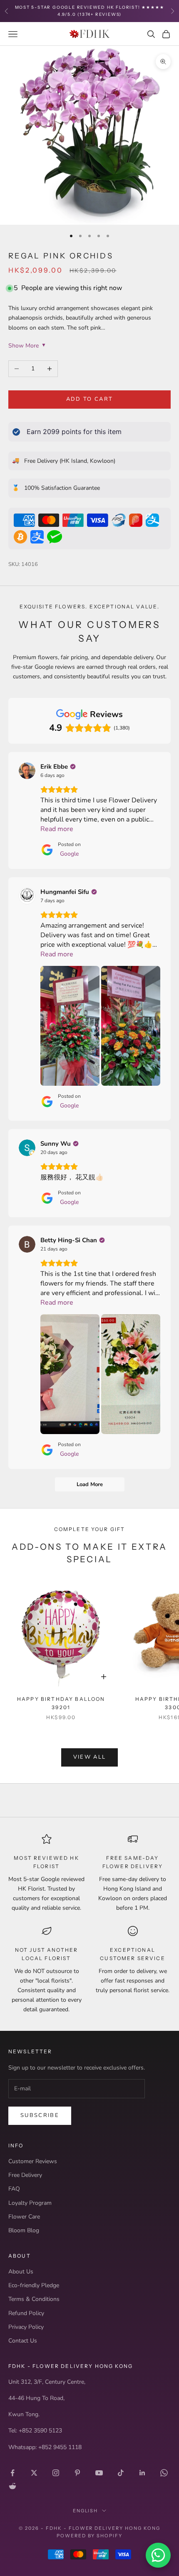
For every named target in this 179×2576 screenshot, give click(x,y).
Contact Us (23, 2341)
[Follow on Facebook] (12, 2473)
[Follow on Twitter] (34, 2473)
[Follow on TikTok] (121, 2473)
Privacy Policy (26, 2327)
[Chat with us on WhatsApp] (158, 2555)
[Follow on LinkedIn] (142, 2473)
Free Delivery (25, 2175)
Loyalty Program (30, 2203)
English (86, 2511)
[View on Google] (27, 771)
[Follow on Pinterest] (77, 2473)
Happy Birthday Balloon (61, 1703)
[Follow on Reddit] (12, 2486)
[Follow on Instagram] (56, 2473)
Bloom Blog (24, 2230)
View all (90, 1757)
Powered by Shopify (90, 2536)
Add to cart (90, 399)
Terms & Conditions (34, 2299)
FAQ (14, 2189)
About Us (21, 2272)
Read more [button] (57, 829)
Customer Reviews (33, 2161)
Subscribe (40, 2115)
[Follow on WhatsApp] (164, 2473)
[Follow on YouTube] (99, 2473)
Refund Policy (26, 2313)
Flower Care (24, 2217)
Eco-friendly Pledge (34, 2285)
